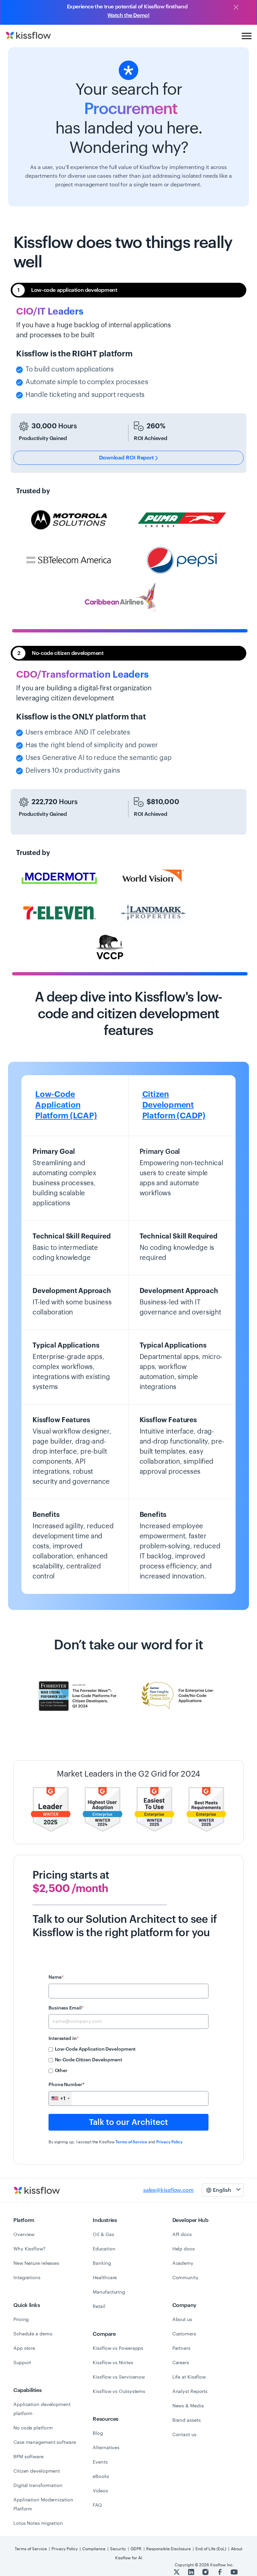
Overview (24, 2235)
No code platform (33, 2428)
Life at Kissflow (189, 2377)
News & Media (188, 2406)
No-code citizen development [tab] (60, 653)
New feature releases (36, 2263)
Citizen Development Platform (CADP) (174, 1105)
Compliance (94, 2549)
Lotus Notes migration (38, 2523)
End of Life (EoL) (211, 2549)
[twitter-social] (177, 2572)
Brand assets (187, 2420)
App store (24, 2348)
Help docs (184, 2249)
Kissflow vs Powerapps (118, 2348)
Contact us (184, 2435)
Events (100, 2462)
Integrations (27, 2278)
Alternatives (106, 2448)
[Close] (236, 8)
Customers (184, 2334)
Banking (102, 2263)
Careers (181, 2363)
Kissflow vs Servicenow (119, 2377)
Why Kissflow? (29, 2249)
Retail (99, 2307)
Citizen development (37, 2471)
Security (118, 2549)
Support (22, 2363)
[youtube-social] (234, 2572)
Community (185, 2278)
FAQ (97, 2505)
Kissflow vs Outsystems (119, 2392)
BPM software (28, 2457)
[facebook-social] (220, 2572)
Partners (181, 2348)
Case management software (45, 2442)
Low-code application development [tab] (67, 290)
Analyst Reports (190, 2392)
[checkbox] (128, 2060)
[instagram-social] (206, 2572)
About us (182, 2320)
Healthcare (105, 2278)
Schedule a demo (33, 2334)
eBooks (101, 2477)
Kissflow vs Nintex (113, 2363)
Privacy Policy (169, 2142)
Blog (98, 2433)
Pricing (21, 2320)
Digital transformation (38, 2486)
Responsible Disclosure (168, 2549)
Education (104, 2249)
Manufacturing (109, 2292)
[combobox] (60, 2098)
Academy (183, 2263)
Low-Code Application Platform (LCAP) (66, 1105)
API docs (182, 2235)
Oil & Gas (103, 2235)
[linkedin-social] (192, 2572)
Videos (100, 2491)
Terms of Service (131, 2142)
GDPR (136, 2549)
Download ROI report (127, 458)
